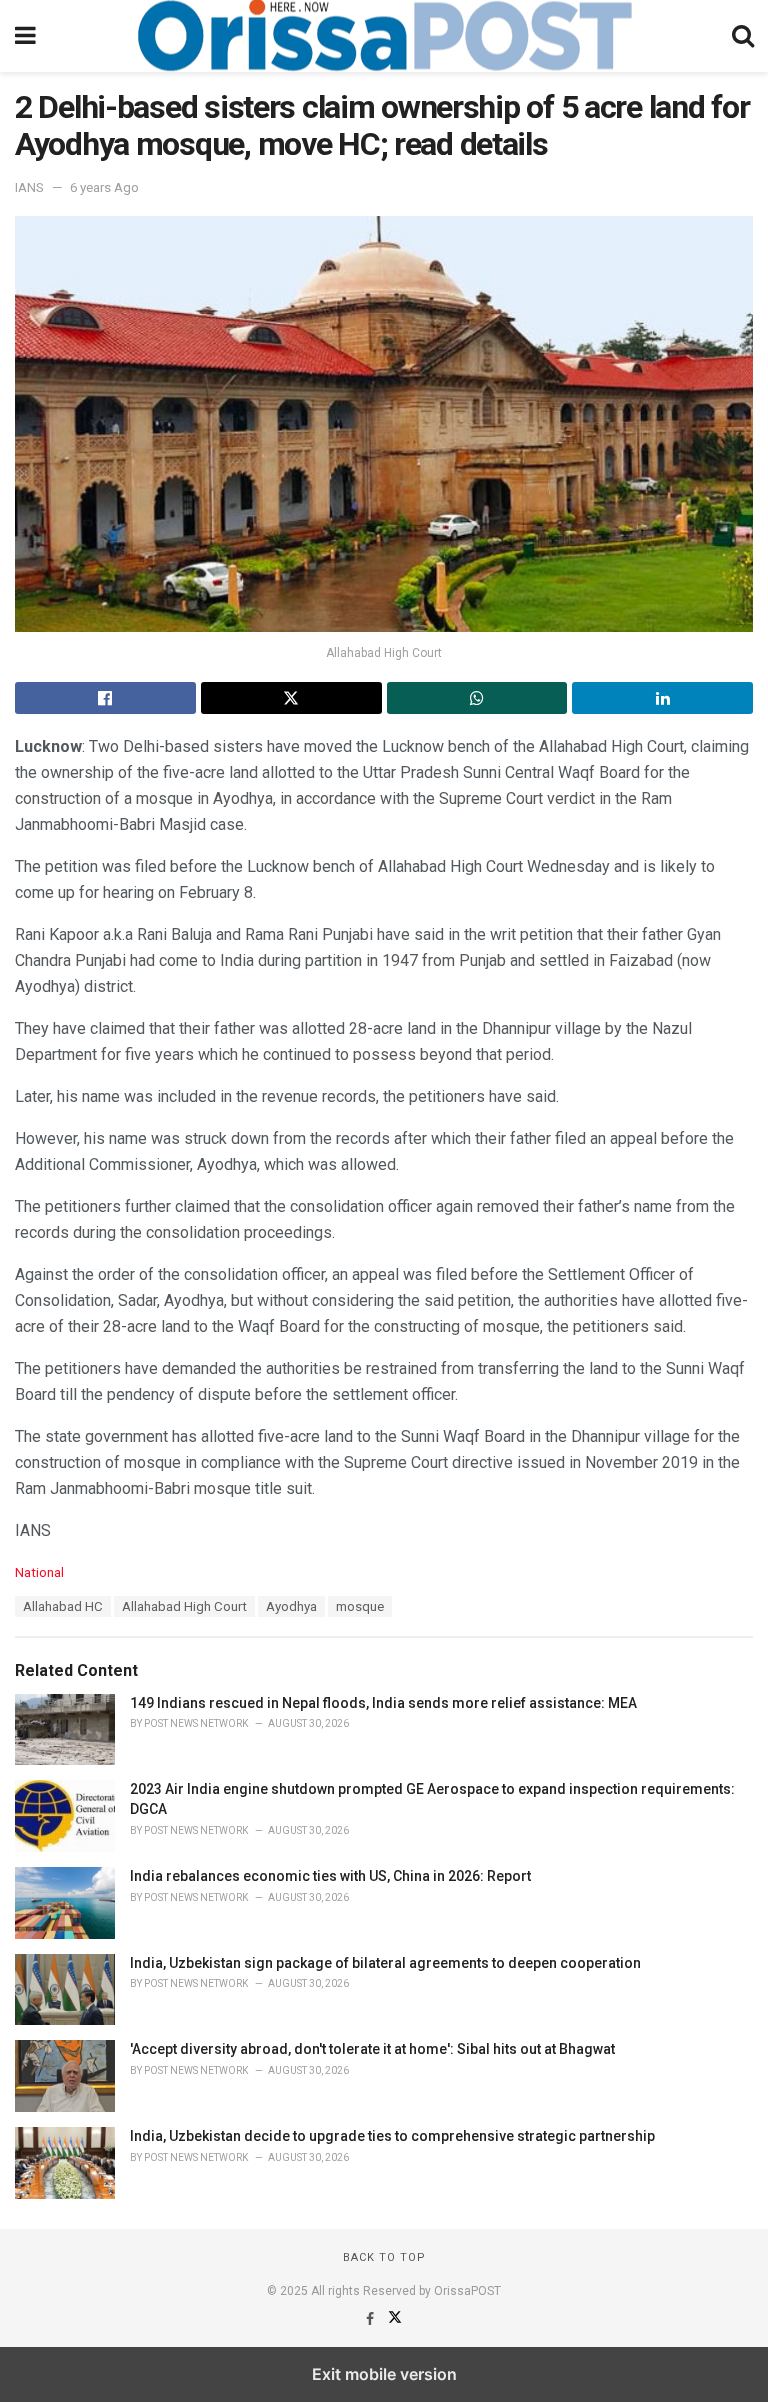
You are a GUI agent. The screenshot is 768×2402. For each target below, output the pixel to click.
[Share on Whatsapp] (477, 698)
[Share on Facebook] (105, 698)
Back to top (384, 2257)
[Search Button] (743, 36)
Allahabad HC (63, 1606)
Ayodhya (291, 1606)
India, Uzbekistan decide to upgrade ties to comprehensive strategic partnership (392, 2136)
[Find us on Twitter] (395, 2319)
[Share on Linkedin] (662, 698)
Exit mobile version (384, 2374)
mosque (360, 1606)
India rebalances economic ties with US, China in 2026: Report (330, 1876)
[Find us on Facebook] (371, 2319)
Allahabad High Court (184, 1606)
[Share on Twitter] (291, 698)
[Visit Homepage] (384, 36)
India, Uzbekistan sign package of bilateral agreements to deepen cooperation (385, 1963)
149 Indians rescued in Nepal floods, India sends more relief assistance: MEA (383, 1703)
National (39, 1572)
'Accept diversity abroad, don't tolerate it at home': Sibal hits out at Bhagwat (372, 2049)
